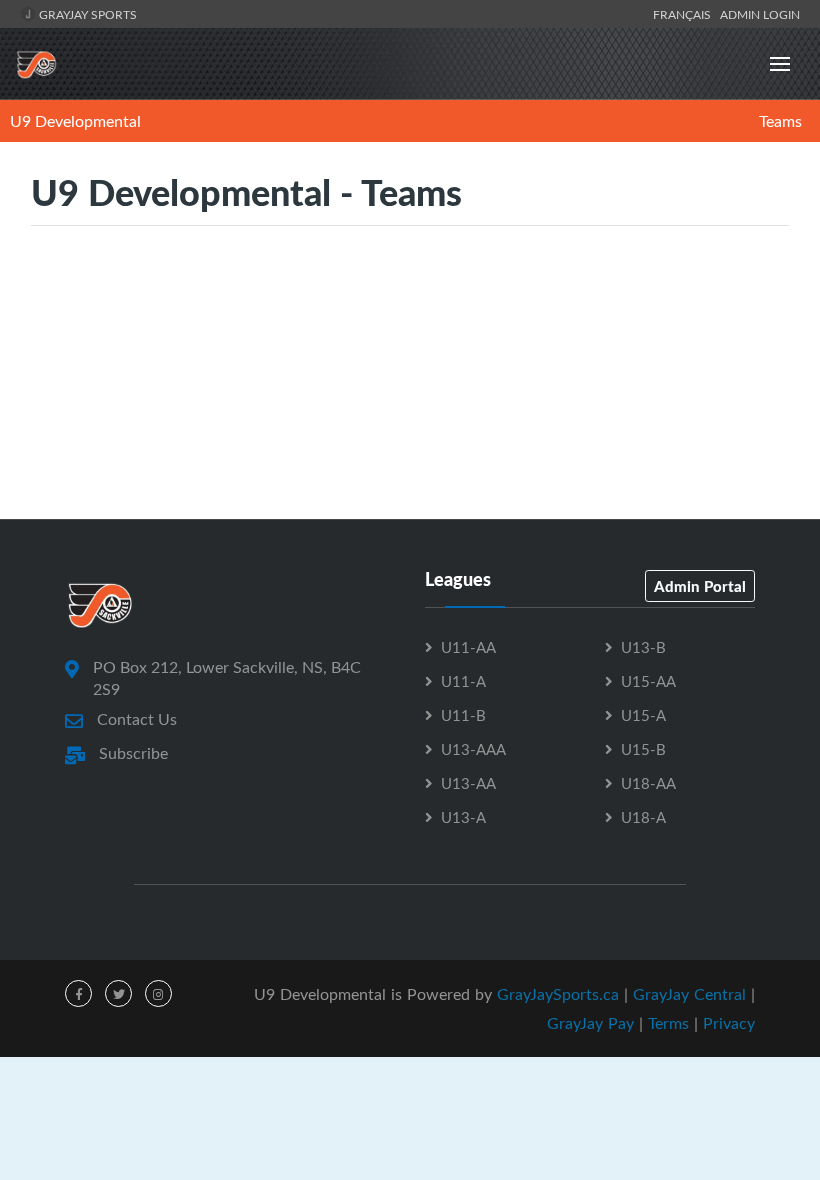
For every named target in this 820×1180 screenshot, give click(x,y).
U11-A (463, 681)
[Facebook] (78, 993)
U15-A (643, 715)
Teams (780, 121)
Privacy (729, 1023)
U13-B (643, 647)
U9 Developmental (75, 121)
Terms (668, 1023)
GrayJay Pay (590, 1023)
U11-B (463, 715)
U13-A (463, 817)
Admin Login (760, 14)
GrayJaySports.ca (558, 994)
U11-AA (468, 647)
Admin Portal (700, 586)
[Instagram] (158, 993)
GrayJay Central (689, 994)
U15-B (643, 749)
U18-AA (648, 783)
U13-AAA (473, 749)
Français (685, 14)
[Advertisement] (410, 429)
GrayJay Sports (86, 14)
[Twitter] (118, 993)
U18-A (643, 817)
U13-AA (468, 783)
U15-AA (648, 681)
